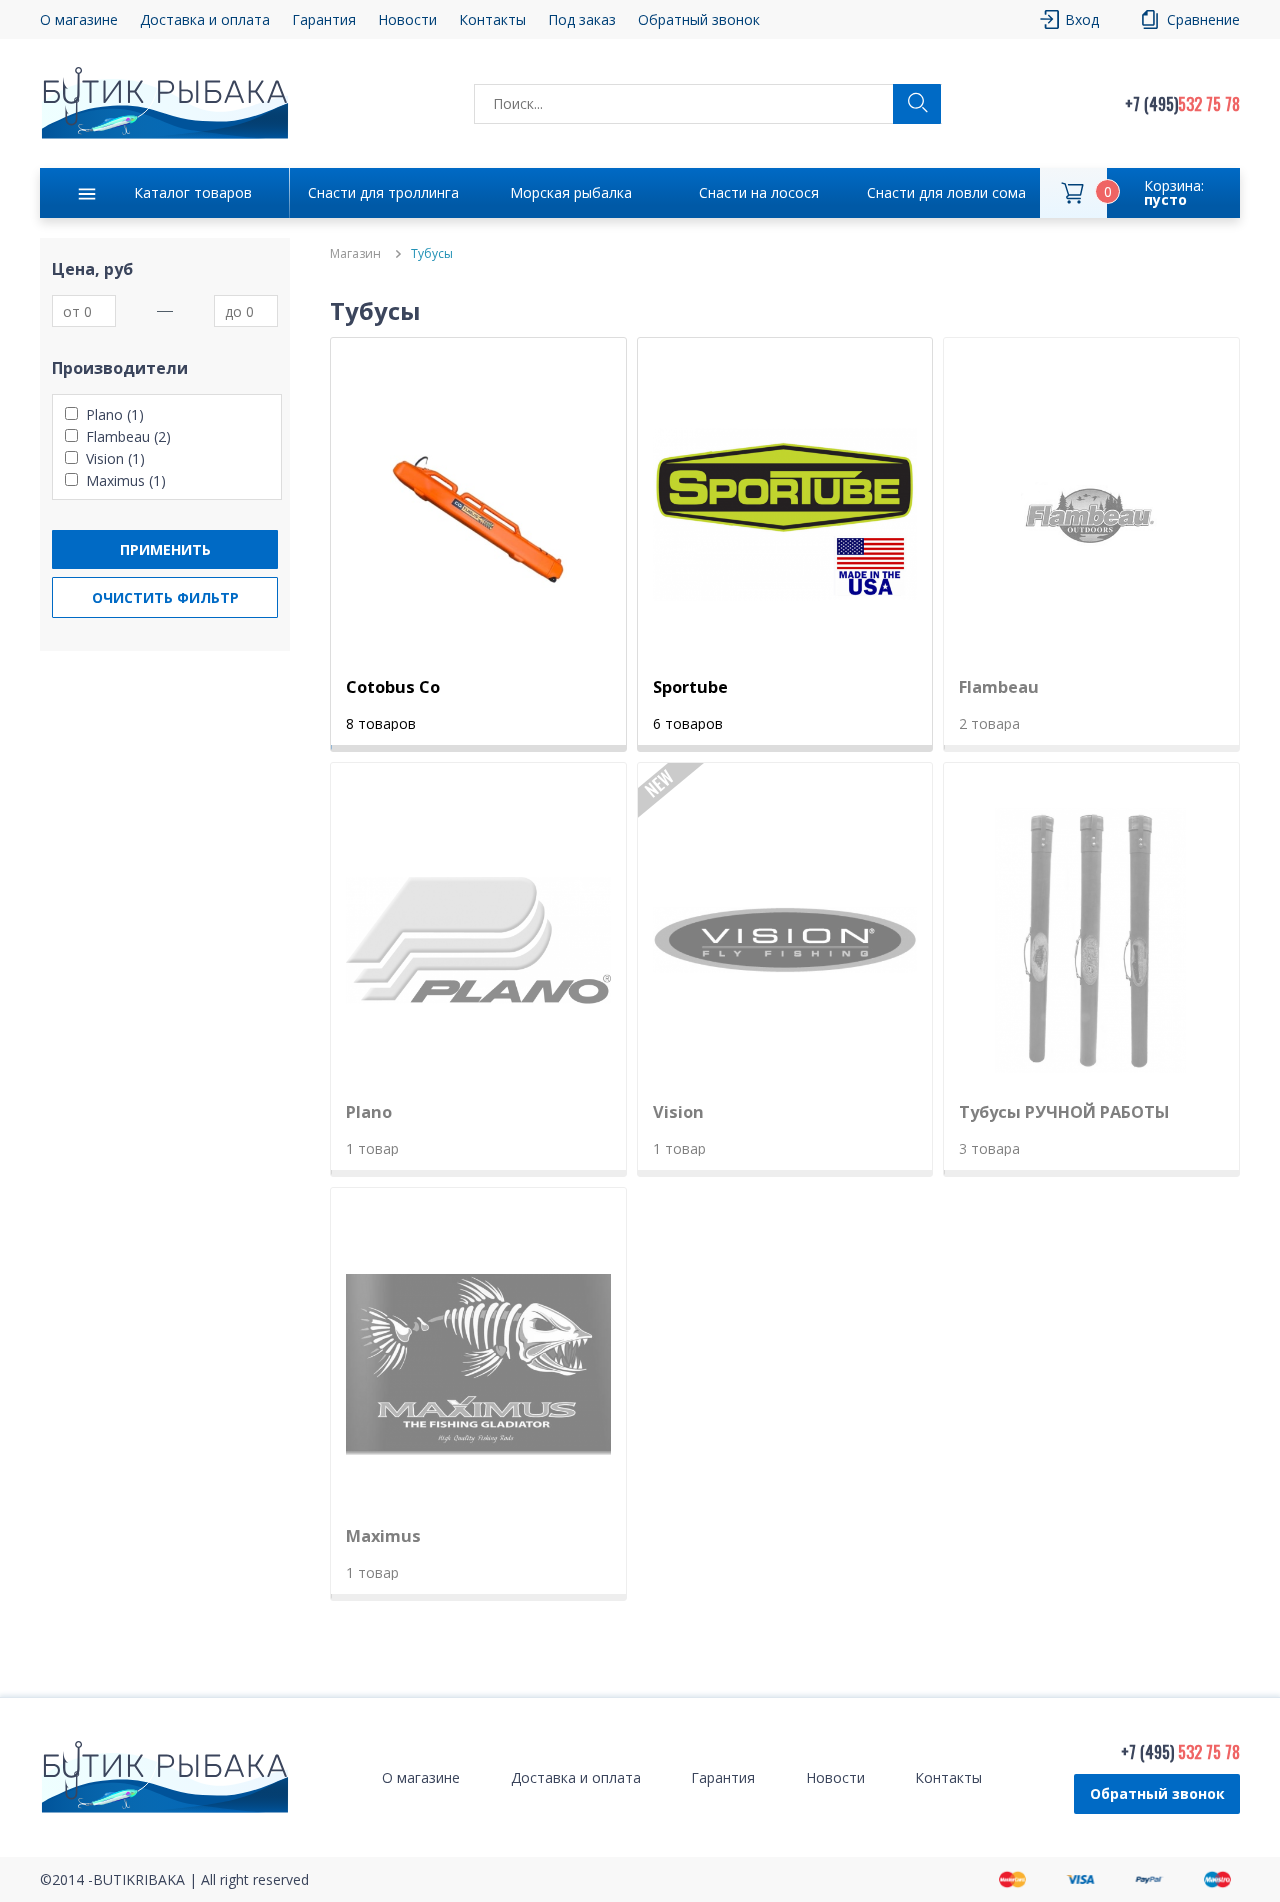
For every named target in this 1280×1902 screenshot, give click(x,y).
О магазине (79, 19)
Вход (1082, 19)
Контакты (492, 19)
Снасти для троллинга (383, 192)
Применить (165, 549)
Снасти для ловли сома (946, 192)
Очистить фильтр (165, 597)
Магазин (355, 254)
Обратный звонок (1157, 1793)
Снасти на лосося (759, 192)
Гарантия (324, 19)
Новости (407, 19)
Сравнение (1203, 19)
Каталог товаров (193, 192)
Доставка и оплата (205, 19)
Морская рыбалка (571, 192)
